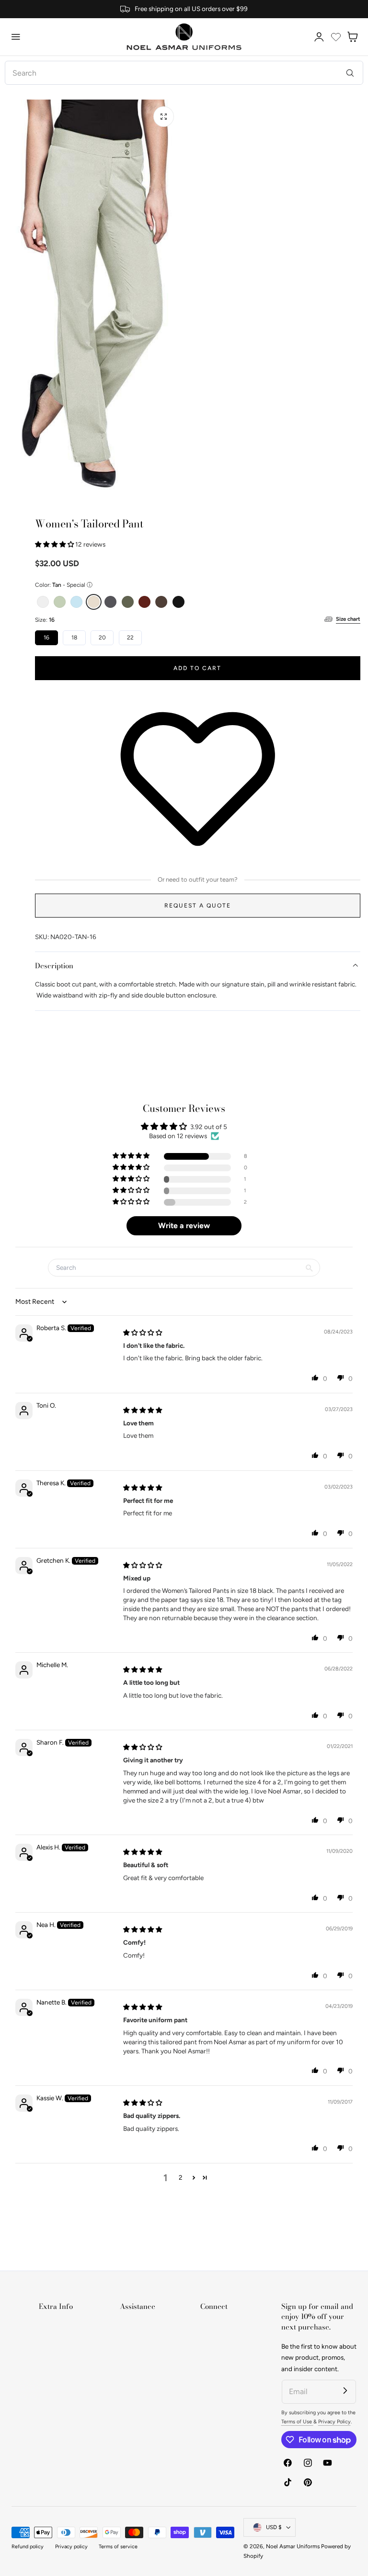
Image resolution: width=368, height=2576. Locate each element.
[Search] (350, 73)
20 (102, 638)
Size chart (348, 619)
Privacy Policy (334, 2422)
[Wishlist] (336, 37)
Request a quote (198, 905)
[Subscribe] (345, 2391)
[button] (16, 37)
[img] (143, 1333)
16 (46, 638)
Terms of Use (297, 2422)
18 (74, 638)
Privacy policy (71, 2547)
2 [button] (181, 2177)
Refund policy (28, 2547)
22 (130, 638)
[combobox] (184, 73)
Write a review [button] (184, 1226)
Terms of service (118, 2547)
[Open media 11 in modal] (164, 117)
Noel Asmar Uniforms (293, 2546)
